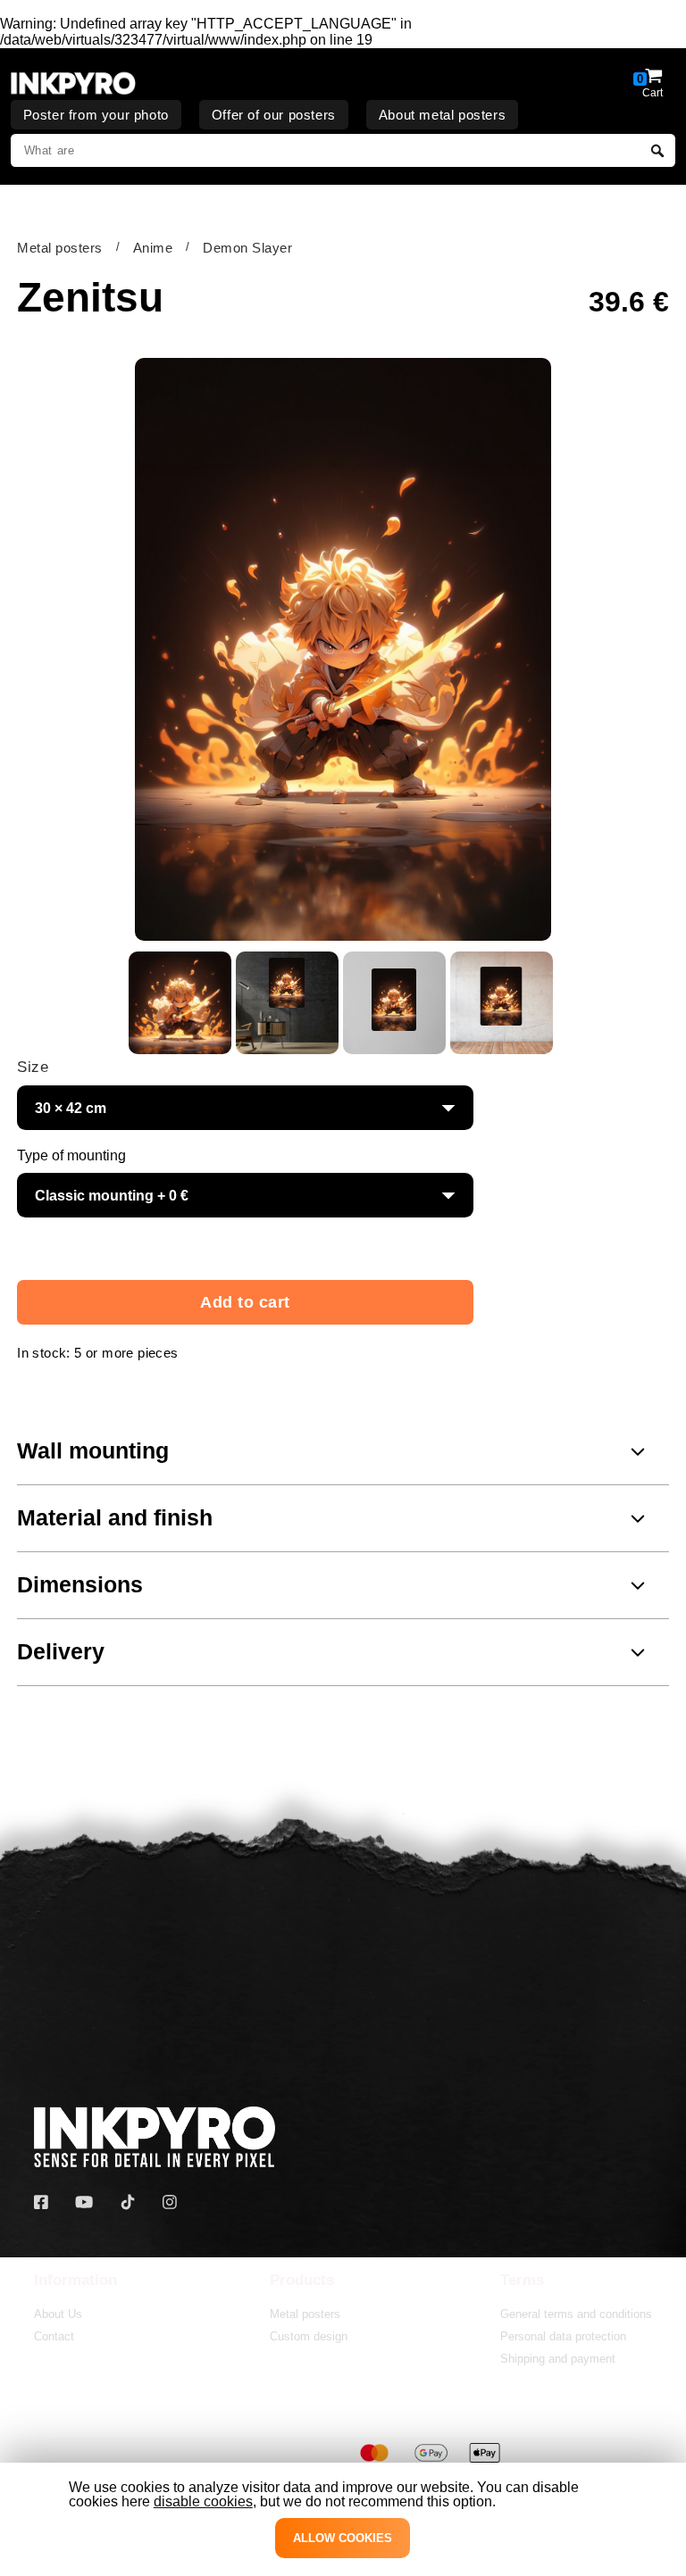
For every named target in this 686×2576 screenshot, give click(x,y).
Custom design (309, 2336)
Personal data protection (563, 2336)
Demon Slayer (247, 248)
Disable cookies (203, 2502)
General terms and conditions (576, 2314)
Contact (54, 2336)
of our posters (274, 115)
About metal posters (442, 115)
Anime (153, 248)
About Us (58, 2314)
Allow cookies (343, 2538)
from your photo (96, 115)
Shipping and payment (558, 2359)
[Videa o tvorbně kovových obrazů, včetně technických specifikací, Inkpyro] (84, 2202)
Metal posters (60, 248)
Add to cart (245, 1302)
